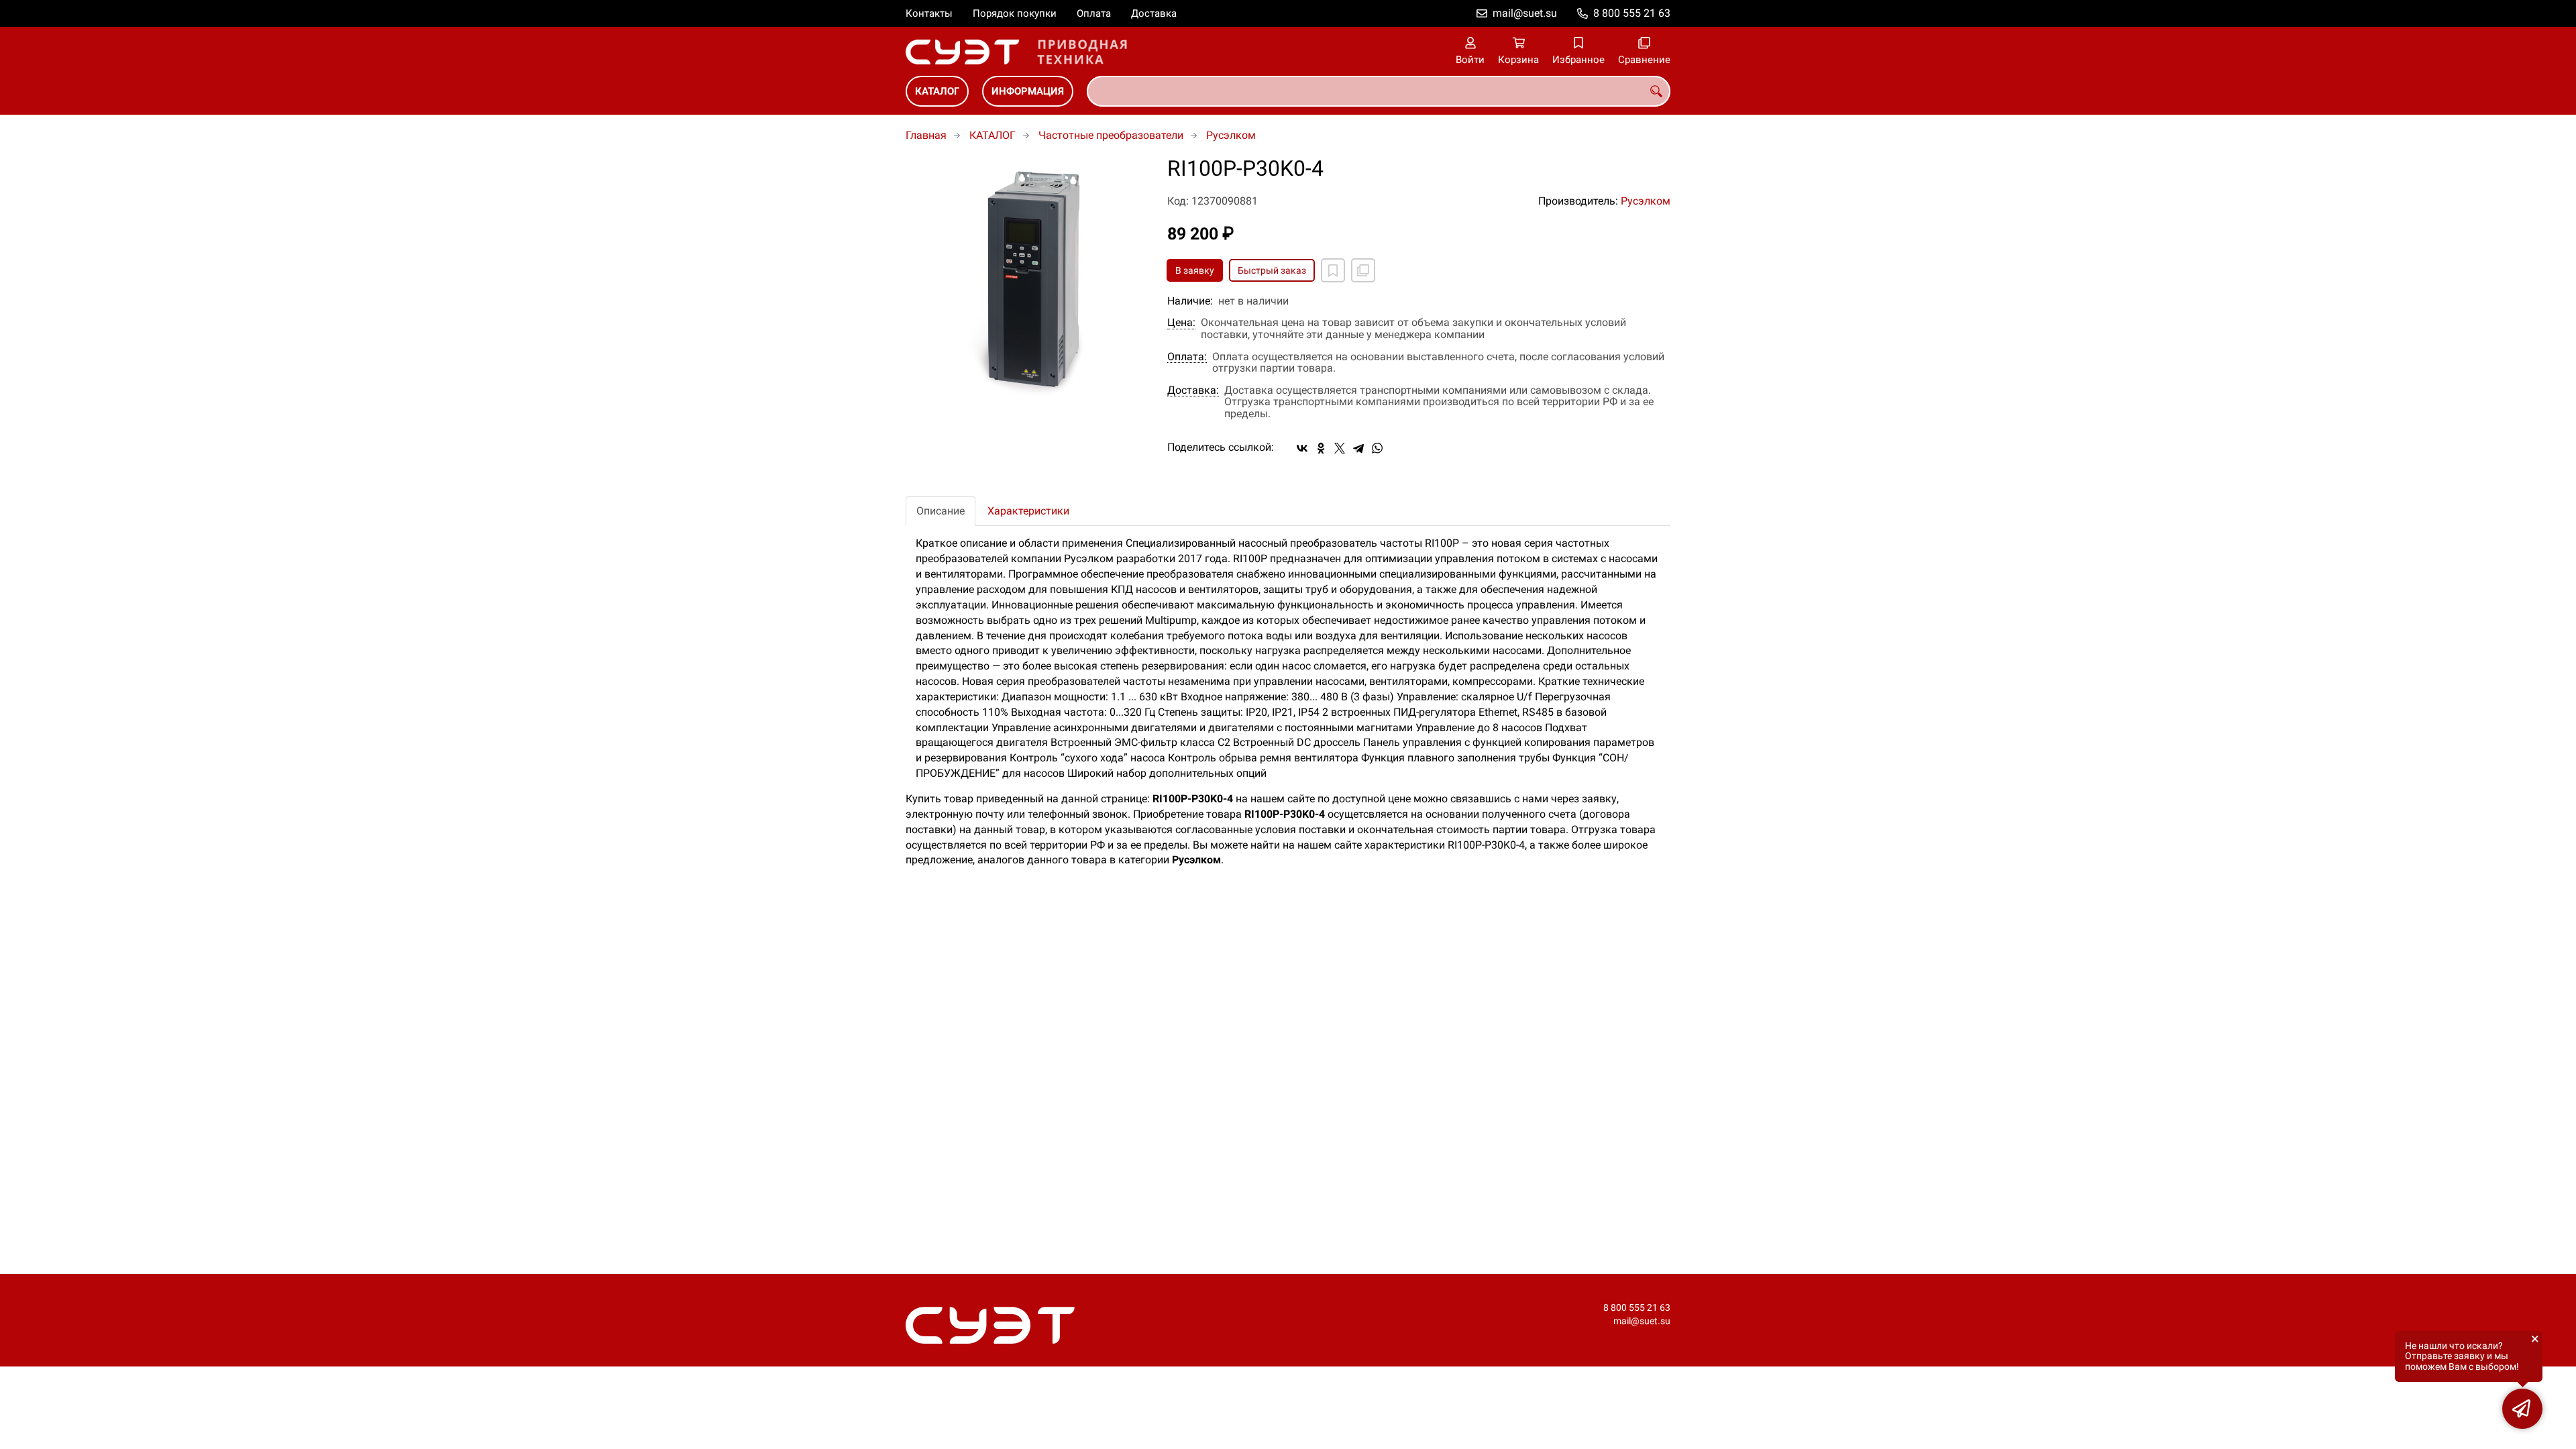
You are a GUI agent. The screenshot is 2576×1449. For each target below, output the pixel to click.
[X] (1340, 448)
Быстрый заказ (1272, 270)
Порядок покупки (1015, 13)
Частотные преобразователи (1111, 135)
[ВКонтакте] (1302, 448)
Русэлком (1231, 135)
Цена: (1181, 323)
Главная (926, 135)
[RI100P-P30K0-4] (1026, 278)
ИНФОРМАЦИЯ (1028, 91)
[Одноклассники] (1321, 448)
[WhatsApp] (1377, 448)
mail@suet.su (1525, 13)
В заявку (1195, 270)
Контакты (929, 13)
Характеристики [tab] (1028, 511)
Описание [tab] (941, 511)
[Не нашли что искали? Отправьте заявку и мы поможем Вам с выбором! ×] (2522, 1409)
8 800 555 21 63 (1632, 13)
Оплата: (1187, 357)
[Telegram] (1358, 448)
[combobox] (1379, 91)
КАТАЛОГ (937, 91)
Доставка (1154, 13)
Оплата (1094, 13)
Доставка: (1193, 390)
